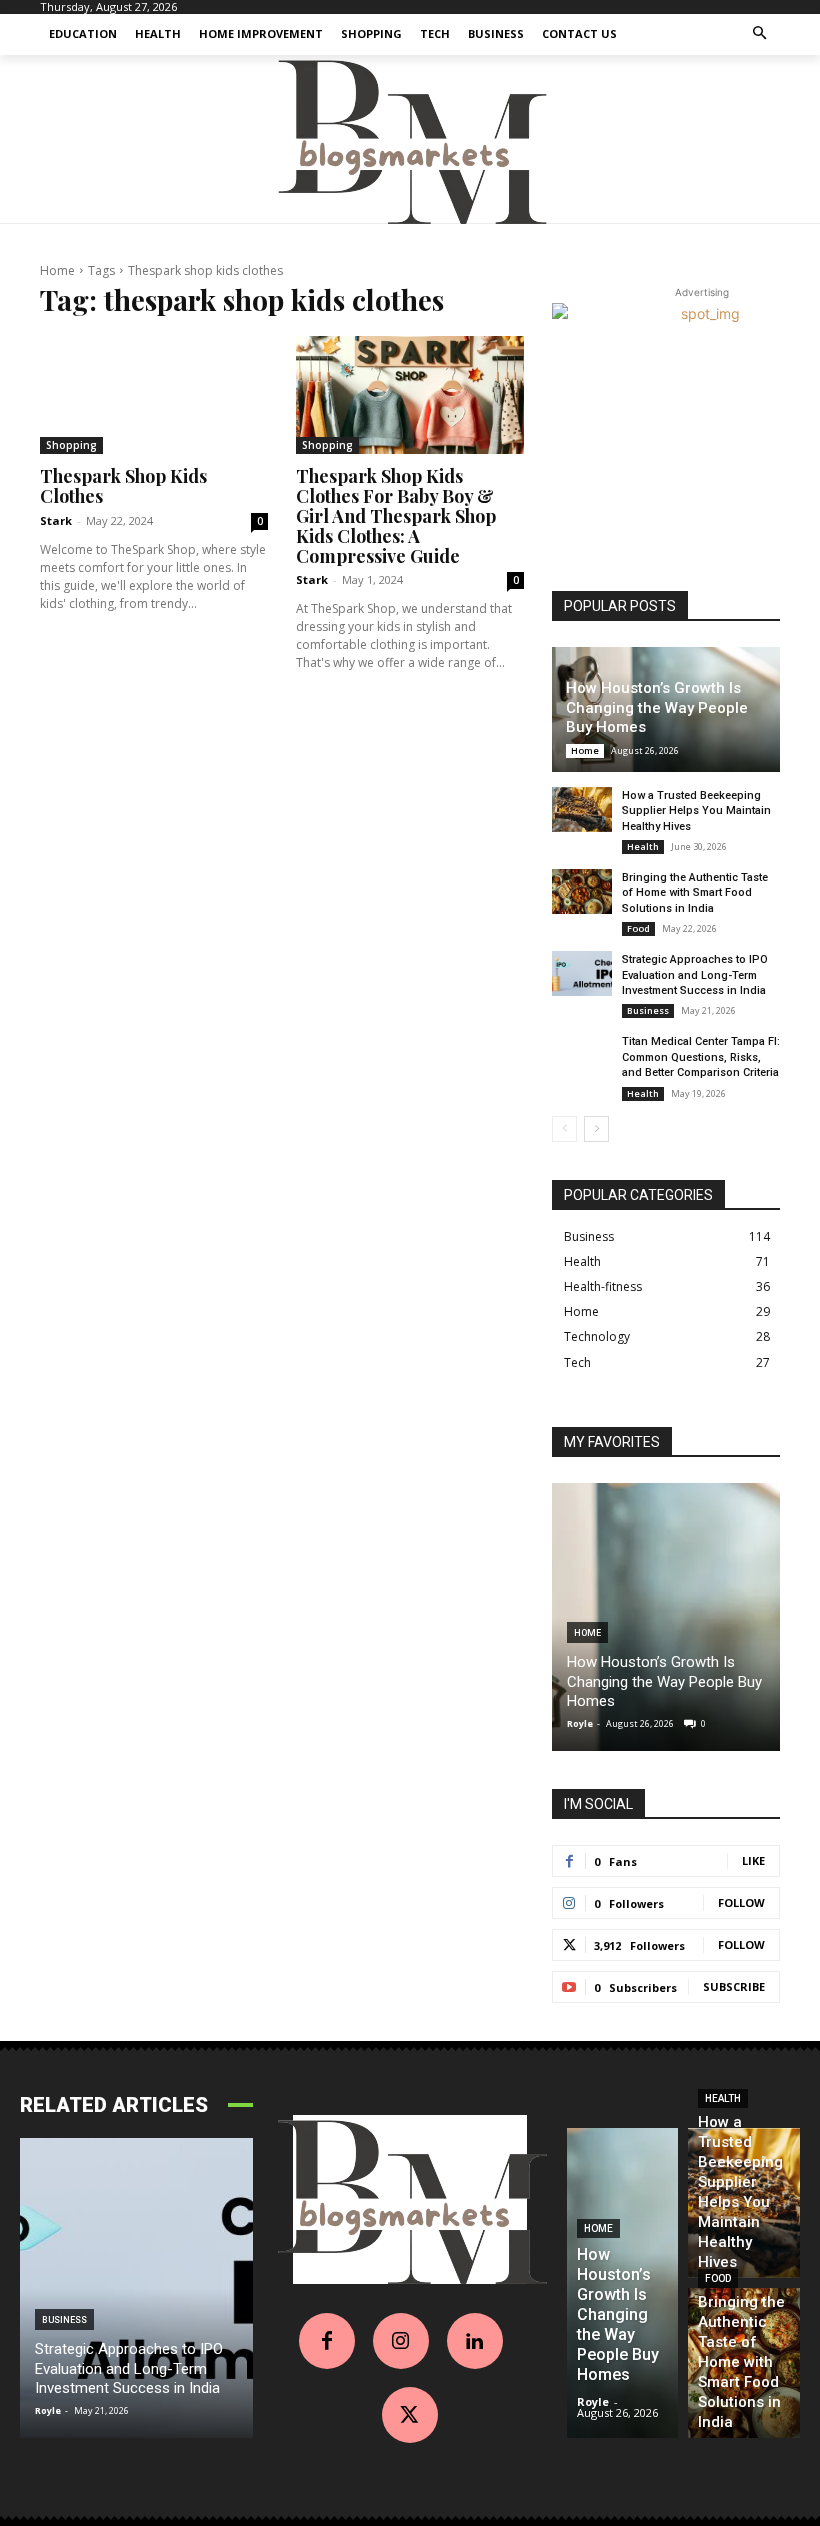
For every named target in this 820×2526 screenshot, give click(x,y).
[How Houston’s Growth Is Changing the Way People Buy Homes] (666, 1617)
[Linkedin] (475, 2341)
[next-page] (596, 1129)
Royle (580, 1723)
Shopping (71, 445)
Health (643, 846)
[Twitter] (410, 2415)
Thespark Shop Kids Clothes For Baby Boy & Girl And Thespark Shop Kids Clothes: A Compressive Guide (396, 515)
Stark (56, 520)
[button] (760, 34)
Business (648, 1010)
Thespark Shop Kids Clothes (123, 486)
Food (638, 928)
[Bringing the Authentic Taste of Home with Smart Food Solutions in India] (582, 891)
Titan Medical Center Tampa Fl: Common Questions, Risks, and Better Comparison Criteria (701, 1057)
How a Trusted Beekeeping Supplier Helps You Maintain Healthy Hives (696, 811)
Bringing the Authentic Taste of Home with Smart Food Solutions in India (695, 893)
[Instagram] (401, 2341)
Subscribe (734, 1986)
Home (57, 270)
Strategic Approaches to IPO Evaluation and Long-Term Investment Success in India (695, 975)
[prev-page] (564, 1129)
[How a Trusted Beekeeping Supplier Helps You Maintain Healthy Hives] (582, 809)
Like (753, 1860)
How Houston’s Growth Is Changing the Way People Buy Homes (657, 707)
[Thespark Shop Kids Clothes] (154, 395)
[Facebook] (327, 2341)
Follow (741, 1902)
